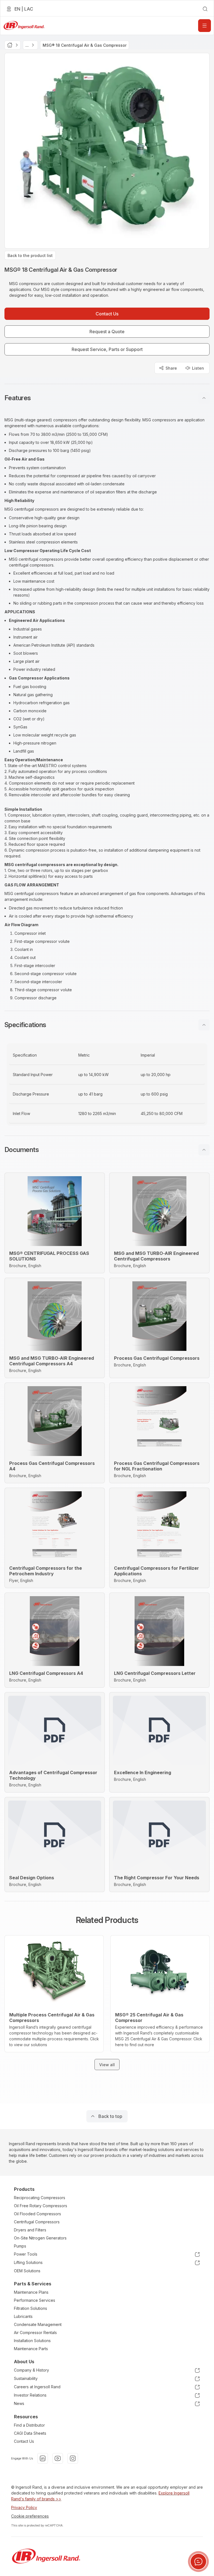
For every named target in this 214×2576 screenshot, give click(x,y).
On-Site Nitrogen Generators (40, 2238)
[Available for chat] (198, 2562)
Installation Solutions (32, 2341)
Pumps (20, 2246)
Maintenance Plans (31, 2292)
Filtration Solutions (31, 2308)
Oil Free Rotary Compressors (41, 2206)
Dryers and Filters (30, 2230)
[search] (205, 9)
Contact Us (24, 2441)
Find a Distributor (29, 2425)
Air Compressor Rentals (35, 2333)
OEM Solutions (27, 2271)
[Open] (205, 26)
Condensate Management (38, 2324)
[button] (107, 398)
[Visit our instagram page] (73, 2458)
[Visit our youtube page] (58, 2458)
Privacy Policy (24, 2507)
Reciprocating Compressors (40, 2198)
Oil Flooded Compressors (37, 2214)
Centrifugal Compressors (37, 2222)
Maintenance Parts (31, 2349)
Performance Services (35, 2300)
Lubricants (23, 2316)
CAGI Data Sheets (30, 2433)
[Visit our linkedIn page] (43, 2458)
